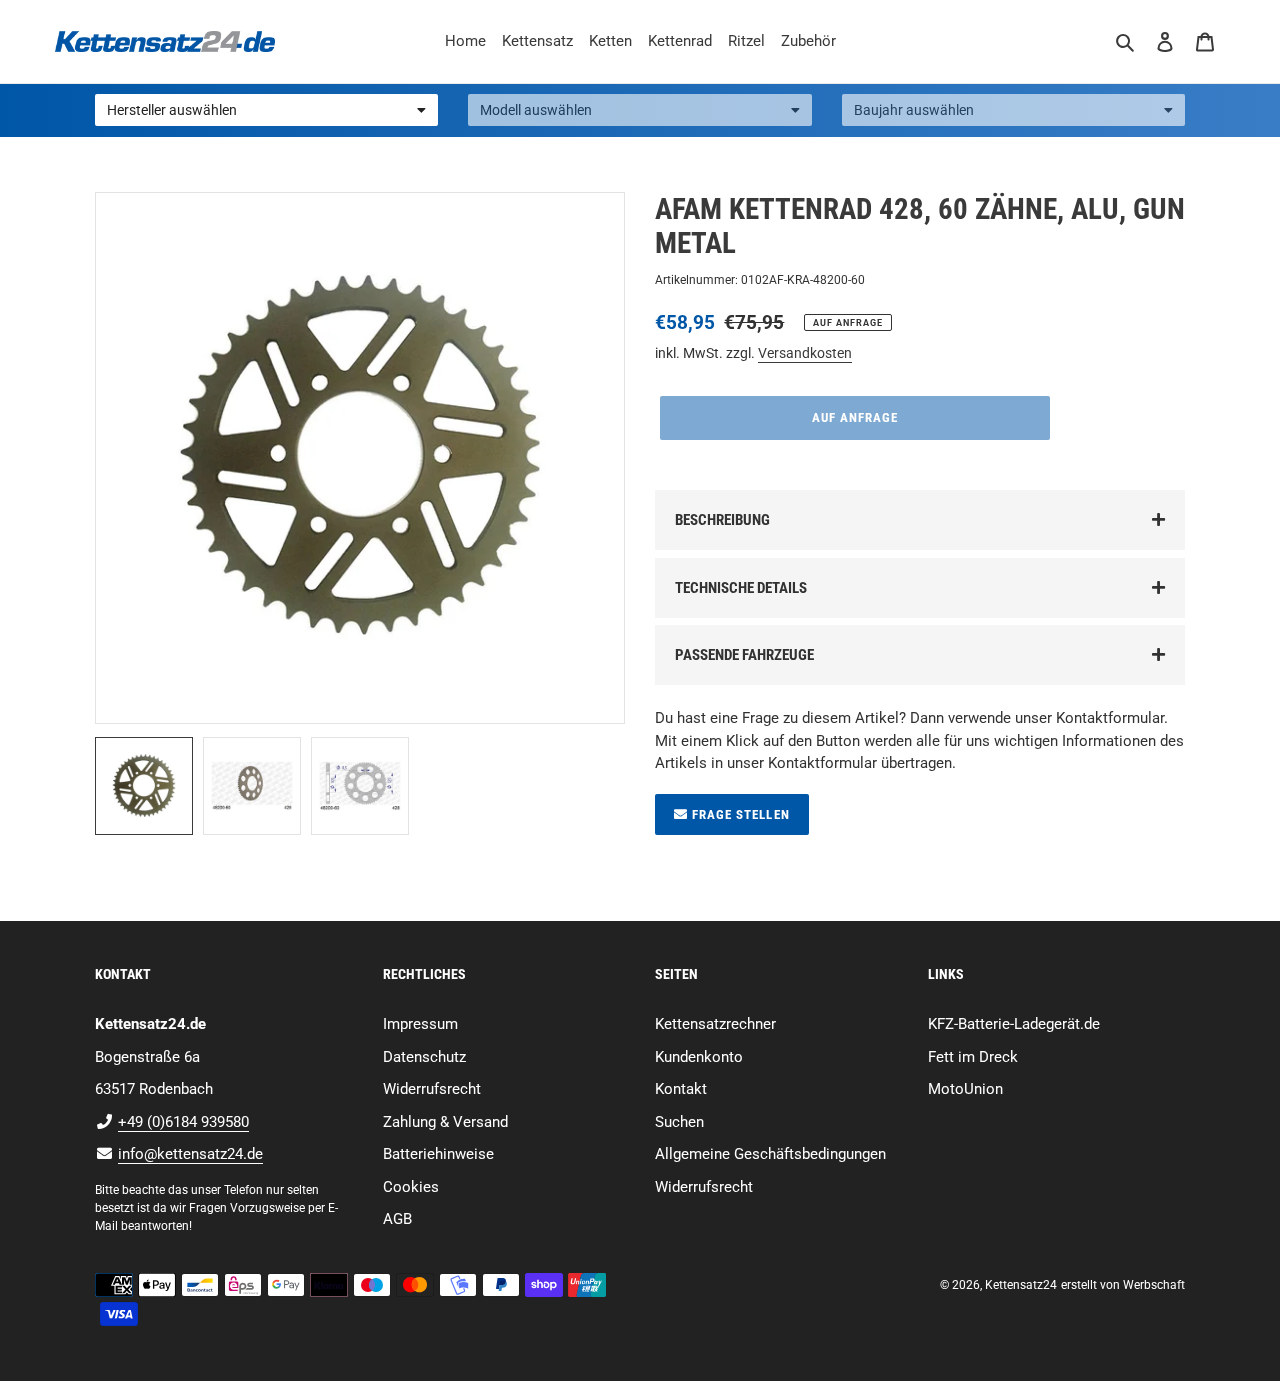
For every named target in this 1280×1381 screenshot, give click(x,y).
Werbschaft (1154, 1285)
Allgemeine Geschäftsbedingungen (770, 1154)
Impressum (420, 1024)
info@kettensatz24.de (190, 1154)
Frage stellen (739, 814)
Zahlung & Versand (445, 1122)
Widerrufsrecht (432, 1089)
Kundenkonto (699, 1057)
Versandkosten (805, 353)
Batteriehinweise (438, 1154)
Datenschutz (424, 1057)
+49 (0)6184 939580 (183, 1122)
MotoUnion (965, 1089)
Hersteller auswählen (172, 110)
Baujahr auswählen (914, 110)
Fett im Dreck (973, 1057)
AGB (397, 1219)
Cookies (411, 1187)
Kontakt (681, 1089)
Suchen (679, 1122)
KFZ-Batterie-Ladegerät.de (1014, 1024)
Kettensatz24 (1021, 1285)
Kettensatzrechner (715, 1024)
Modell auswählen (536, 110)
